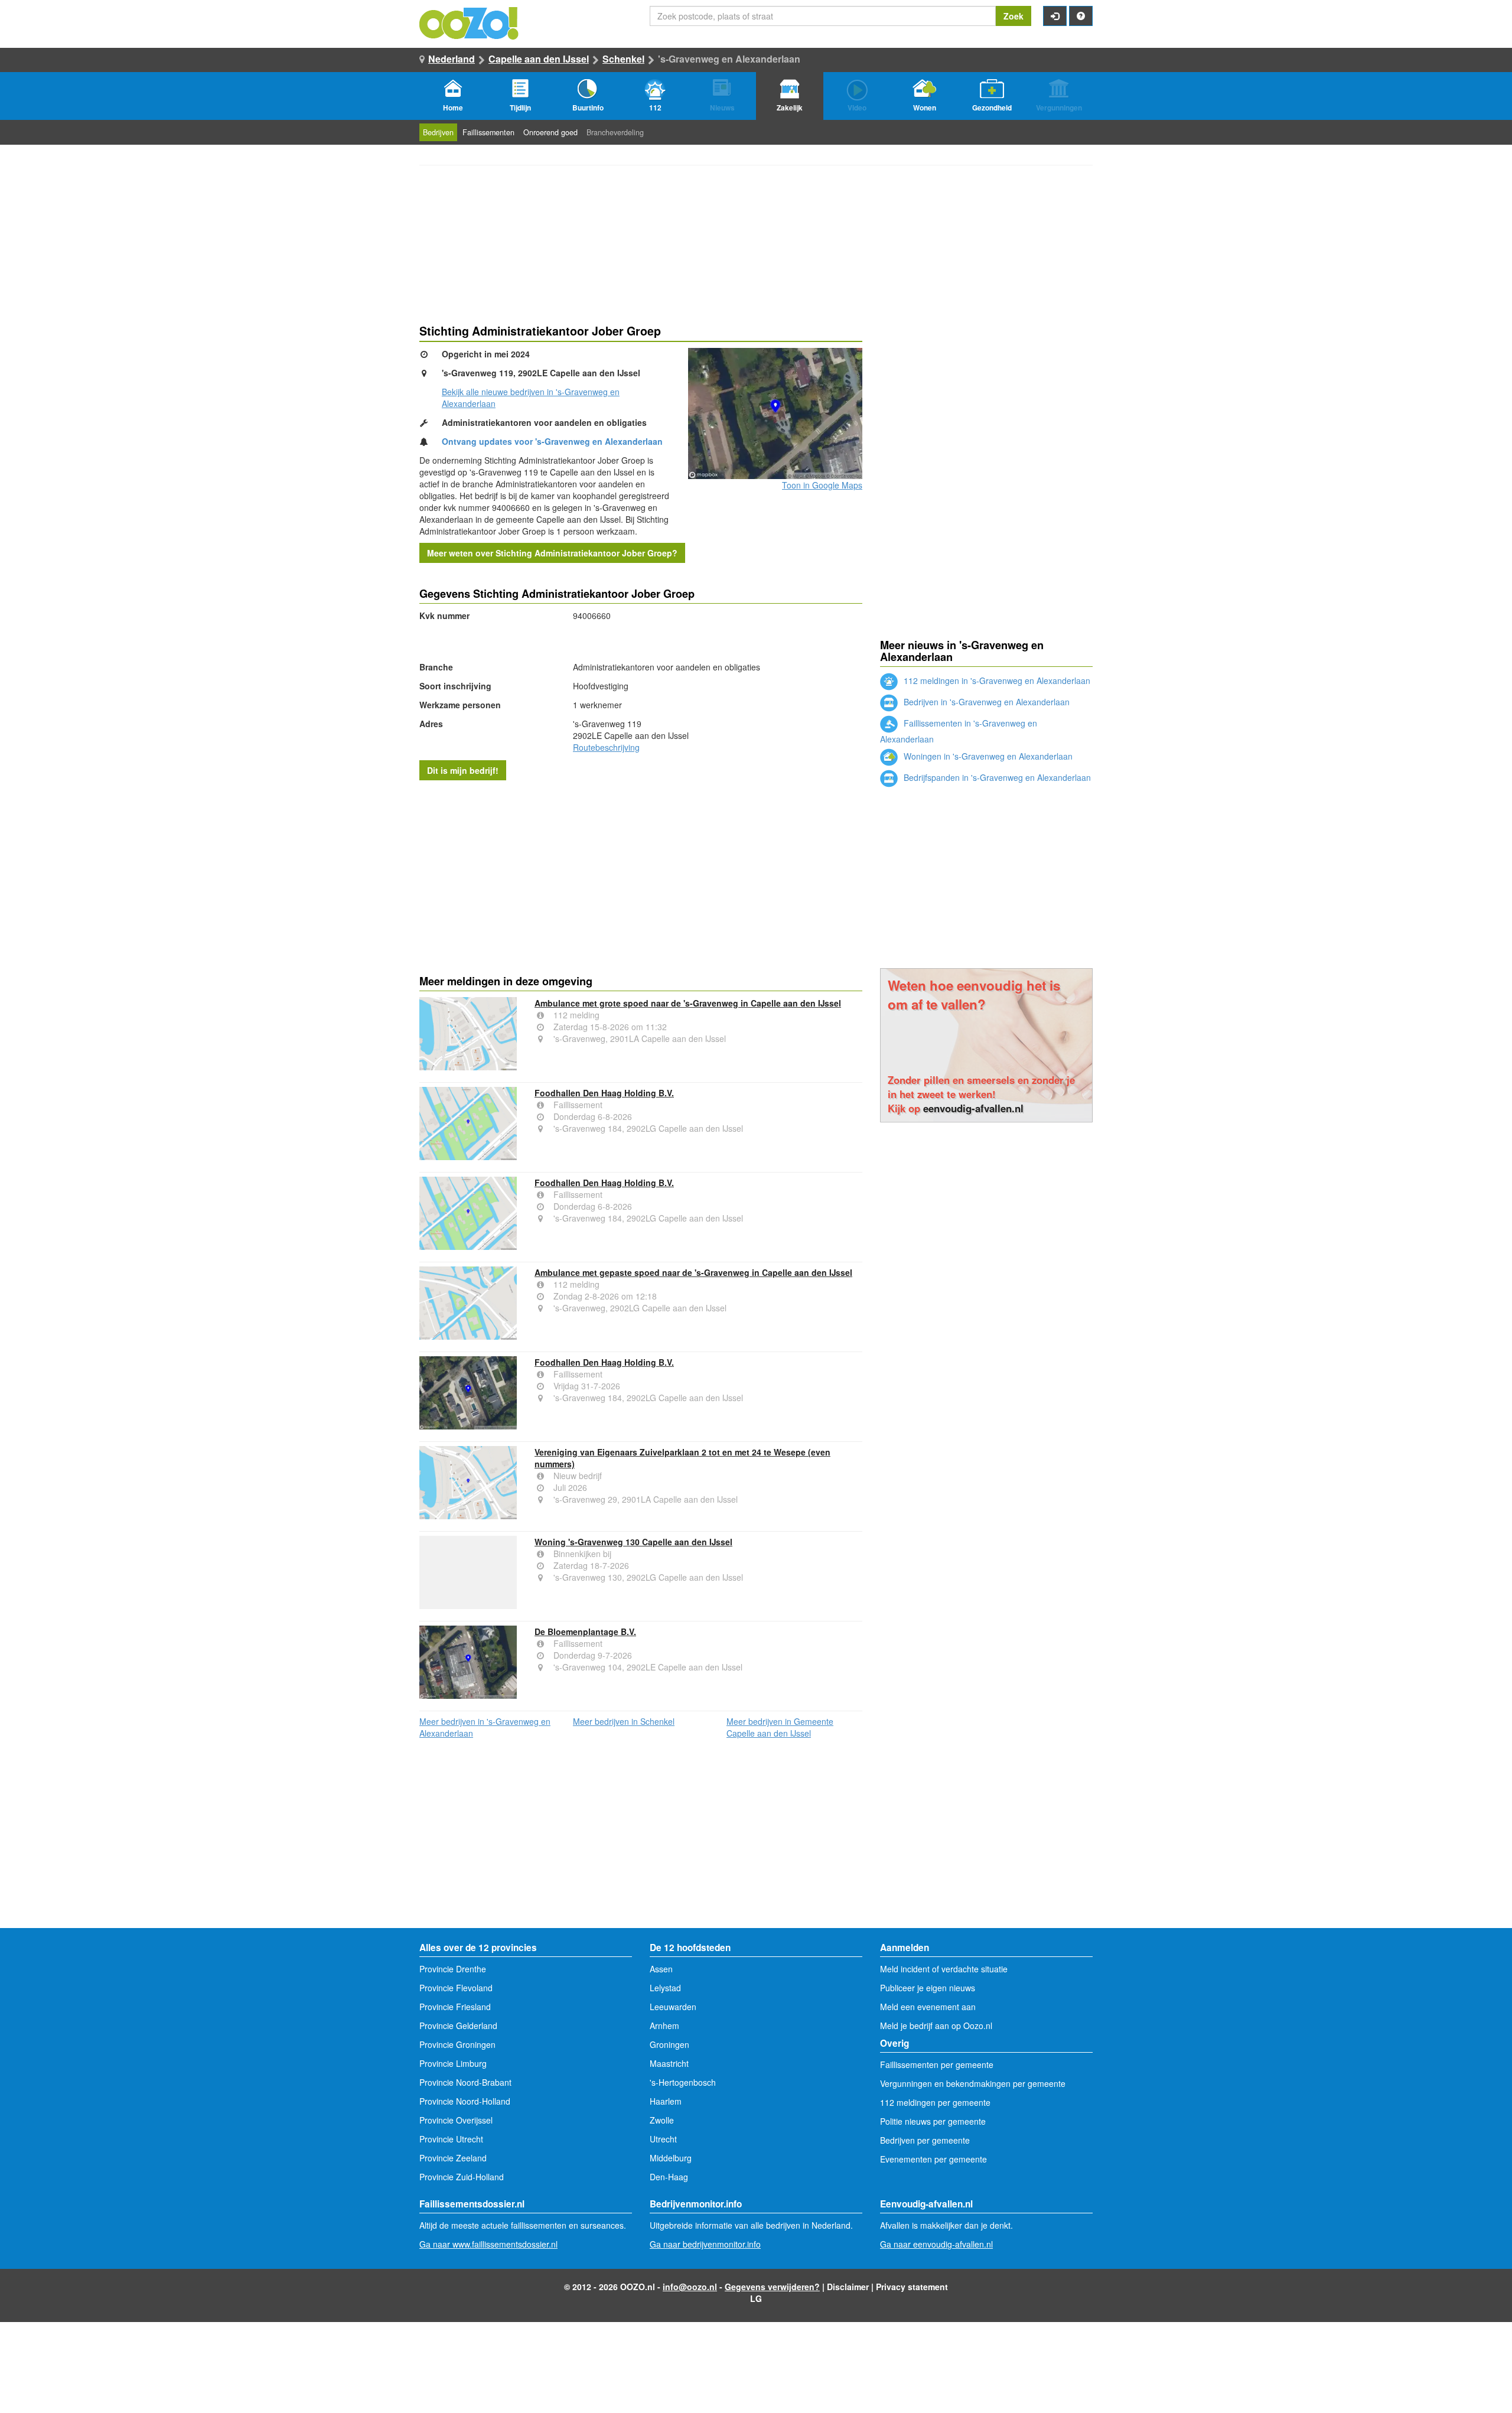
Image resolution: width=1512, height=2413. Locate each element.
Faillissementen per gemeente (937, 2064)
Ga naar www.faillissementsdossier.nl (488, 2244)
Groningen (669, 2044)
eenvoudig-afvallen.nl (973, 1108)
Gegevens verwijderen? (772, 2287)
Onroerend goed (550, 132)
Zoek (1014, 16)
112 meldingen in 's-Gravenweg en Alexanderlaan (996, 680)
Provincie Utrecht (451, 2139)
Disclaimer (848, 2287)
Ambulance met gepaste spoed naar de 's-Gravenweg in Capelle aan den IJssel (693, 1272)
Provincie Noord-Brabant (465, 2082)
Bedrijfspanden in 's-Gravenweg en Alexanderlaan (996, 777)
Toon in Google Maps (822, 485)
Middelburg (671, 2158)
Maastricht (669, 2063)
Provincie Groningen (457, 2044)
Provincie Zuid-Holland (462, 2177)
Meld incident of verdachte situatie (944, 1969)
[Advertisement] (641, 875)
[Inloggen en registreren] (1055, 16)
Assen (661, 1969)
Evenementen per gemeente (933, 2159)
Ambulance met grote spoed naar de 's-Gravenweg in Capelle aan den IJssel (688, 1003)
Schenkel (623, 59)
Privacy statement (912, 2287)
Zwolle (662, 2120)
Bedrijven (438, 132)
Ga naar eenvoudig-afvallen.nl (936, 2244)
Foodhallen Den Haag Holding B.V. (604, 1093)
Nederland (452, 59)
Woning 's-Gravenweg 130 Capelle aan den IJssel (633, 1542)
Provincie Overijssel (456, 2120)
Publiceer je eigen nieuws (928, 1988)
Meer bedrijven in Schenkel (624, 1721)
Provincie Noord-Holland (465, 2101)
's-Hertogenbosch (683, 2082)
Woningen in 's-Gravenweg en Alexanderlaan (987, 756)
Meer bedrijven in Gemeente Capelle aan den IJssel (780, 1727)
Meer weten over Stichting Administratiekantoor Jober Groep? (552, 553)
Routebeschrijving (606, 747)
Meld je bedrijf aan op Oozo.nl (936, 2026)
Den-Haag (669, 2177)
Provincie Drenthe (453, 1969)
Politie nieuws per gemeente (933, 2121)
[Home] (470, 22)
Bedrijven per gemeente (925, 2140)
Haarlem (666, 2101)
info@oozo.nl (690, 2287)
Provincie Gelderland (458, 2026)
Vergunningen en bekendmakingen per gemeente (973, 2083)
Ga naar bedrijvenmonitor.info (705, 2244)
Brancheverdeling (615, 132)
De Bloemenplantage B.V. (585, 1632)
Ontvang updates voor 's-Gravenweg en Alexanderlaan (552, 441)
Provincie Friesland (455, 2007)
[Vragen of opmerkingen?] (1081, 16)
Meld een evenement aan (928, 2007)
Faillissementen (488, 132)
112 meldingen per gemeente (935, 2102)
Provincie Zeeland (453, 2158)
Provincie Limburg (453, 2063)
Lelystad (665, 1988)
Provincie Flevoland (456, 1988)
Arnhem (664, 2026)
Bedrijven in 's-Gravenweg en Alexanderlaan (985, 702)
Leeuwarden (673, 2007)
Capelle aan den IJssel (539, 59)
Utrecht (663, 2139)
